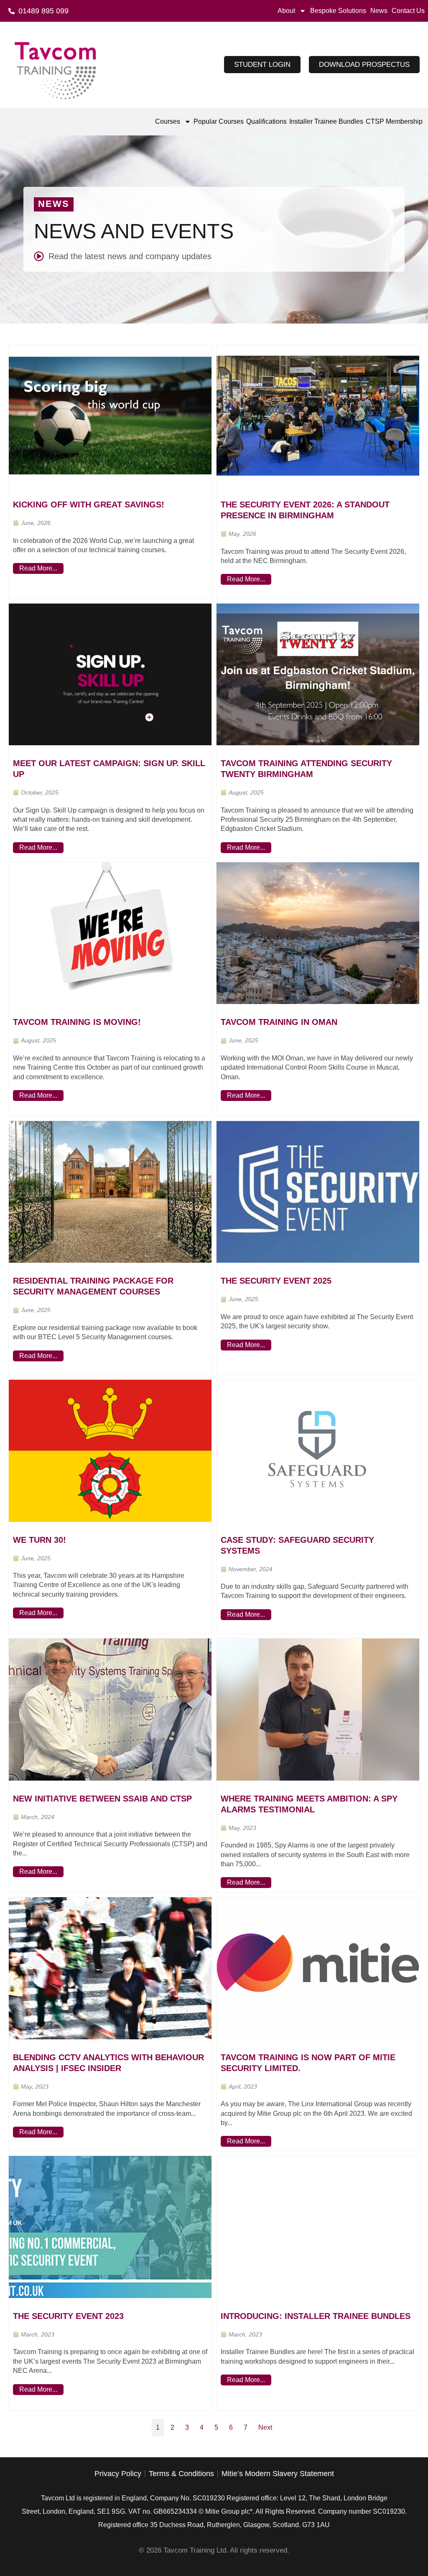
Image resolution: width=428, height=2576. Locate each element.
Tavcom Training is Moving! (77, 1022)
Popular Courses (219, 121)
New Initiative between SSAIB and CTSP (102, 1799)
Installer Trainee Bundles (326, 121)
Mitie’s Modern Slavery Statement (278, 2474)
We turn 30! (39, 1540)
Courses (168, 121)
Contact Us (408, 11)
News (379, 11)
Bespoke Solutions (338, 11)
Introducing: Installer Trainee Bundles (316, 2316)
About (286, 11)
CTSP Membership (394, 121)
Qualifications (266, 121)
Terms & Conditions (181, 2474)
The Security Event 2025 (276, 1281)
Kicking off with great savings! (89, 504)
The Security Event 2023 (68, 2316)
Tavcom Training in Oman (279, 1022)
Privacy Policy (118, 2474)
